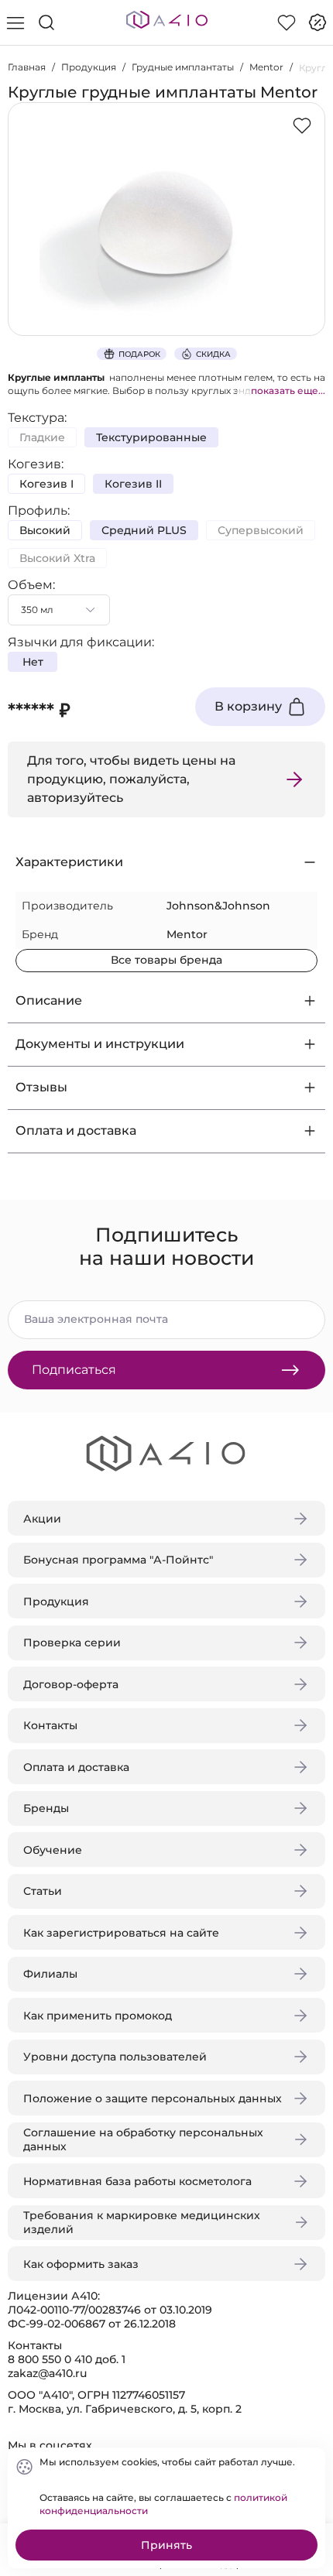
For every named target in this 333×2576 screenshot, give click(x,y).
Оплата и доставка (76, 1767)
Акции (42, 1519)
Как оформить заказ (81, 2264)
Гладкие (42, 437)
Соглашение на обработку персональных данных (143, 2139)
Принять (166, 2545)
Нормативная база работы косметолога (137, 2181)
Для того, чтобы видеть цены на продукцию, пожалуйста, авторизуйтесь (131, 779)
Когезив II (133, 484)
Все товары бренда (166, 960)
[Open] (308, 222)
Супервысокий (261, 530)
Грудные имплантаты (183, 67)
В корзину (248, 706)
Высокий (45, 530)
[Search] (46, 22)
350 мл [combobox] (37, 610)
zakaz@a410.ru (47, 2373)
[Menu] (15, 22)
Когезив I (46, 484)
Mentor (266, 67)
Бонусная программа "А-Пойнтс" (118, 1560)
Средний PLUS (144, 530)
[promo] (318, 22)
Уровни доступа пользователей (115, 2057)
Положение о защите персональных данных (153, 2098)
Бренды (46, 1808)
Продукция (89, 67)
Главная (27, 67)
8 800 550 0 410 (50, 2359)
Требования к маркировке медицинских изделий (142, 2222)
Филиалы (50, 1974)
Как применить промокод (98, 2016)
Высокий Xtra (57, 558)
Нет (33, 662)
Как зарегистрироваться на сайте (121, 1933)
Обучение (53, 1850)
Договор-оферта (71, 1684)
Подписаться (74, 1370)
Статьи (43, 1891)
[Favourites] (287, 22)
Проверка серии (72, 1643)
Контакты (50, 1725)
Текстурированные (151, 437)
